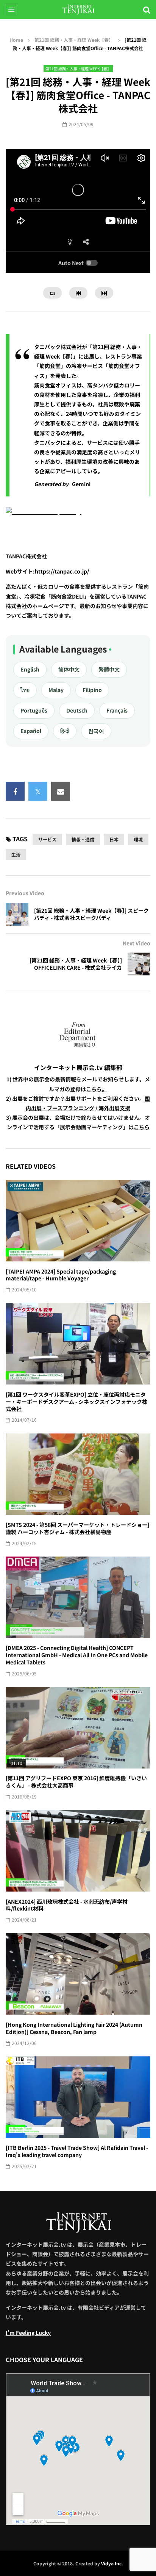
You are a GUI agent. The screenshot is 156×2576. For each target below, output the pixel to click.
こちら (142, 1127)
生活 (16, 854)
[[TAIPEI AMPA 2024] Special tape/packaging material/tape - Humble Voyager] (78, 1221)
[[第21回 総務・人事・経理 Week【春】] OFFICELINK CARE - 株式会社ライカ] (139, 964)
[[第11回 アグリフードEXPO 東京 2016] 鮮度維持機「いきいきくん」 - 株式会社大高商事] (78, 1728)
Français (117, 710)
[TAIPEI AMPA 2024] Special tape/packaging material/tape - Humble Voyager (61, 1275)
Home (16, 40)
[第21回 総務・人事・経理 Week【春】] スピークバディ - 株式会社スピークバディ (91, 914)
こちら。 (97, 1089)
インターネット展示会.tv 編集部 (78, 1067)
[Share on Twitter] (38, 791)
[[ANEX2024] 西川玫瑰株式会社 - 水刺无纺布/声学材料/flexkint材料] (78, 1851)
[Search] (147, 9)
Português (34, 710)
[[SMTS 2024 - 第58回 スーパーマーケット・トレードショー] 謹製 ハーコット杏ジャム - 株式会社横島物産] (78, 1474)
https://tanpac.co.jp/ (62, 571)
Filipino (92, 690)
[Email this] (61, 791)
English (30, 669)
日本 (114, 839)
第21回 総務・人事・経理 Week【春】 (74, 40)
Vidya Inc (111, 2563)
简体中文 (69, 669)
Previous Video (25, 893)
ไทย (25, 690)
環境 (138, 839)
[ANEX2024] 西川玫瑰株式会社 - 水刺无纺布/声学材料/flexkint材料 (67, 1905)
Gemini (81, 484)
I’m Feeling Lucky (28, 2333)
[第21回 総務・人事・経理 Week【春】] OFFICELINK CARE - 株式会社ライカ (76, 964)
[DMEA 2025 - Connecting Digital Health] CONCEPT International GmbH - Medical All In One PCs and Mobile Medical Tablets (77, 1655)
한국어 (96, 731)
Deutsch (77, 710)
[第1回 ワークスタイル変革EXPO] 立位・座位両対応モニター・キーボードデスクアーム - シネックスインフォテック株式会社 (76, 1402)
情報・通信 (83, 839)
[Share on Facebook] (15, 791)
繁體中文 (109, 669)
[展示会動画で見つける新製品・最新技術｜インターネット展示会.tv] (78, 9)
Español (31, 731)
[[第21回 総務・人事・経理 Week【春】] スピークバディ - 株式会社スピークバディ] (17, 914)
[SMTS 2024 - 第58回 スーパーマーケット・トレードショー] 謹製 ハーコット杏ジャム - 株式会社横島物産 (77, 1528)
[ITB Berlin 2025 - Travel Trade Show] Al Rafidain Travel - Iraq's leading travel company (77, 2151)
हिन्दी (65, 731)
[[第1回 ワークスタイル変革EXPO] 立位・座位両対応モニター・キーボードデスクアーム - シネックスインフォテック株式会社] (78, 1344)
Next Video (136, 943)
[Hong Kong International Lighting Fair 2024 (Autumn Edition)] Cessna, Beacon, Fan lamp (74, 2028)
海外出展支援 (114, 1108)
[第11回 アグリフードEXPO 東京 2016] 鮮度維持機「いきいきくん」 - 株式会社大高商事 (76, 1782)
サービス (47, 839)
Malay (56, 690)
